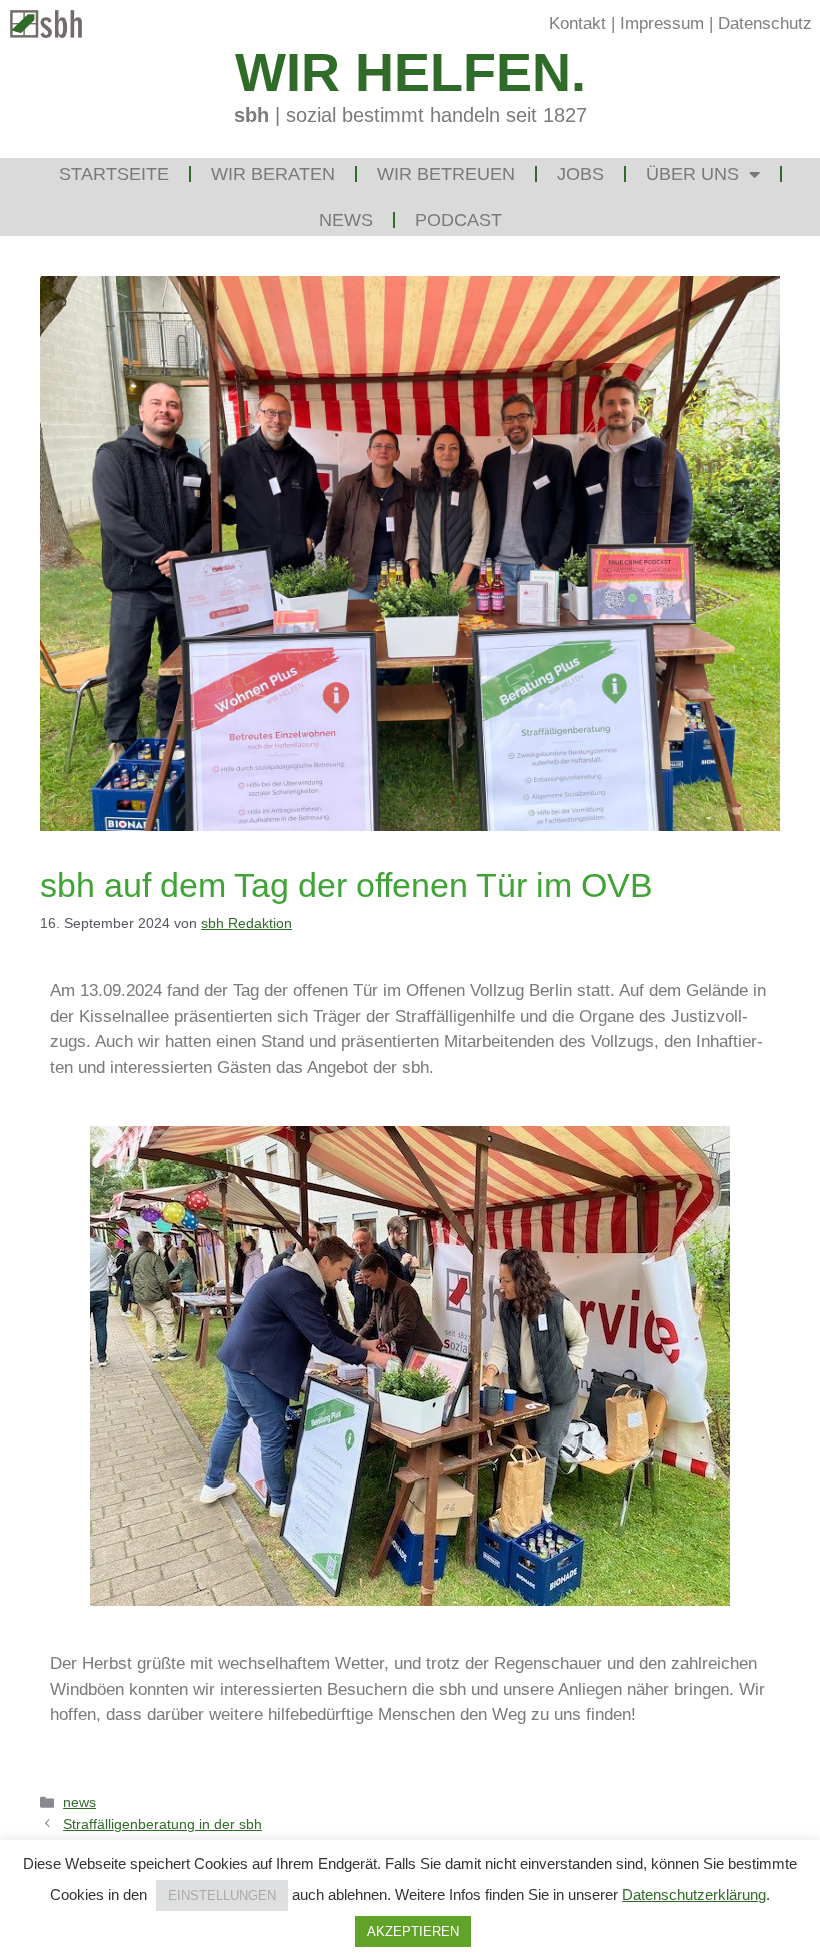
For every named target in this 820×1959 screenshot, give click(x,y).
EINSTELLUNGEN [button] (222, 1895)
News (346, 220)
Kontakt (577, 23)
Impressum (662, 23)
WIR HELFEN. (410, 72)
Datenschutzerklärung (694, 1894)
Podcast (458, 220)
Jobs (580, 174)
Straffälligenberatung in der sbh (162, 1824)
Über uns (692, 174)
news (79, 1802)
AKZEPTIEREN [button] (413, 1931)
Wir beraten (273, 174)
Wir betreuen (446, 174)
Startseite (114, 174)
